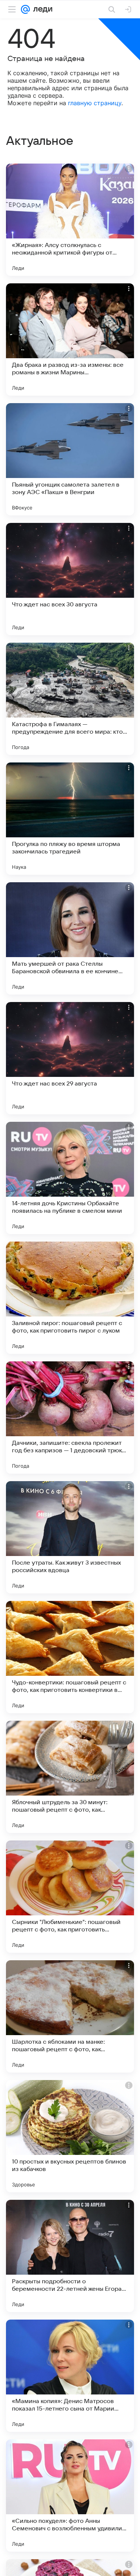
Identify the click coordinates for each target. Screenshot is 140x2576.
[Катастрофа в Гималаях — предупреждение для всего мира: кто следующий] (70, 699)
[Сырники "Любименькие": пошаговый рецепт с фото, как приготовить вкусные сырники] (70, 1897)
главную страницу (95, 103)
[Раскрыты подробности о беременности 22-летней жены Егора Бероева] (70, 2256)
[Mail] (25, 9)
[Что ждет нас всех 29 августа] (70, 1058)
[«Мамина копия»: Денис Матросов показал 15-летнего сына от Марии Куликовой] (70, 2376)
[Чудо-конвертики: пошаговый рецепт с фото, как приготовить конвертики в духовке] (70, 1657)
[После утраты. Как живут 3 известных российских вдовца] (70, 1537)
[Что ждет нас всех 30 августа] (70, 579)
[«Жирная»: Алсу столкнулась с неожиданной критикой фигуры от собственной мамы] (70, 220)
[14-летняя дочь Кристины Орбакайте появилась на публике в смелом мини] (70, 1178)
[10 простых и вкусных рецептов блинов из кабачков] (70, 2136)
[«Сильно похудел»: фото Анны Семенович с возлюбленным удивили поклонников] (70, 2496)
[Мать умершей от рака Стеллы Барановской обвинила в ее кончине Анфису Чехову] (70, 938)
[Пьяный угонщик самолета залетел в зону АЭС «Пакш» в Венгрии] (70, 459)
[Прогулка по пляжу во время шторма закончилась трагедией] (70, 819)
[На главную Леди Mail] (41, 9)
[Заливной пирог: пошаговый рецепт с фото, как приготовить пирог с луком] (70, 1298)
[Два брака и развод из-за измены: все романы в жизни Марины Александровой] (70, 339)
